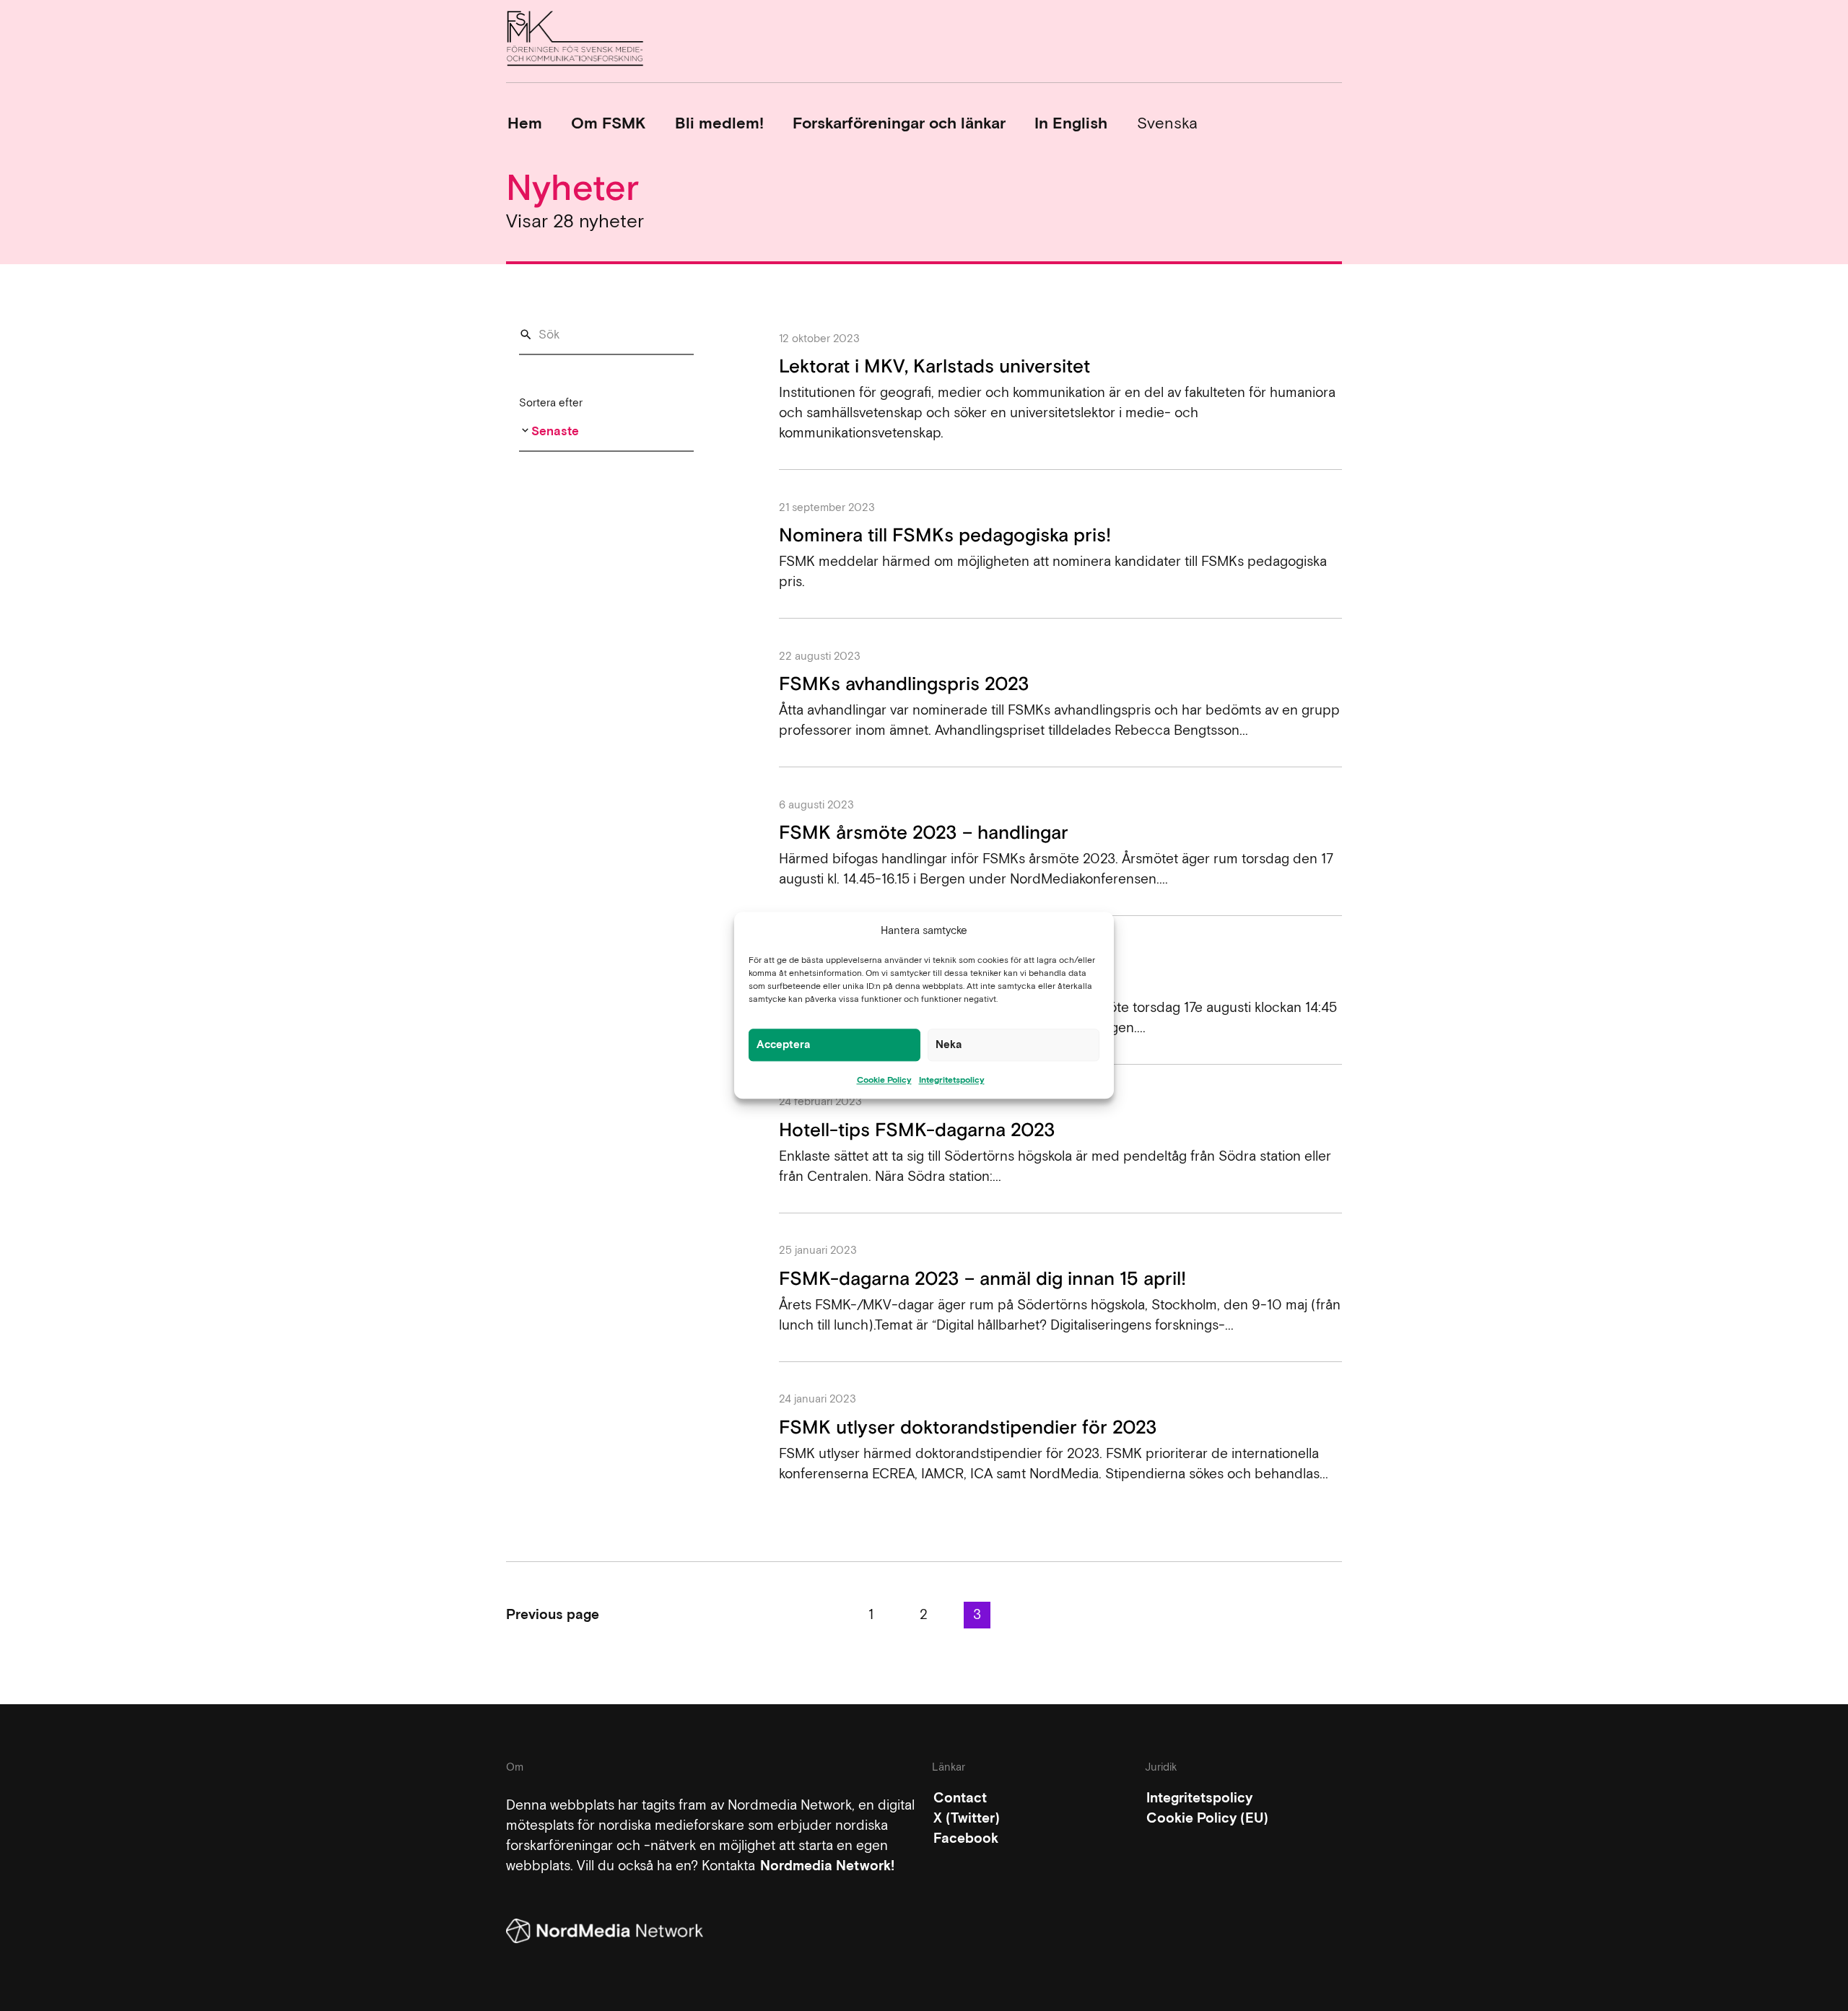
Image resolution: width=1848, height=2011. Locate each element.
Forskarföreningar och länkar (899, 123)
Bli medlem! (719, 123)
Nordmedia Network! (827, 1866)
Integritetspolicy (952, 1080)
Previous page (553, 1614)
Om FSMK (608, 123)
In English (1071, 123)
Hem (525, 123)
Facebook (966, 1838)
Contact (960, 1798)
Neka (949, 1044)
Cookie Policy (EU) (1207, 1818)
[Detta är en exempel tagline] (575, 41)
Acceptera (784, 1044)
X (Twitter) (967, 1818)
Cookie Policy (884, 1080)
